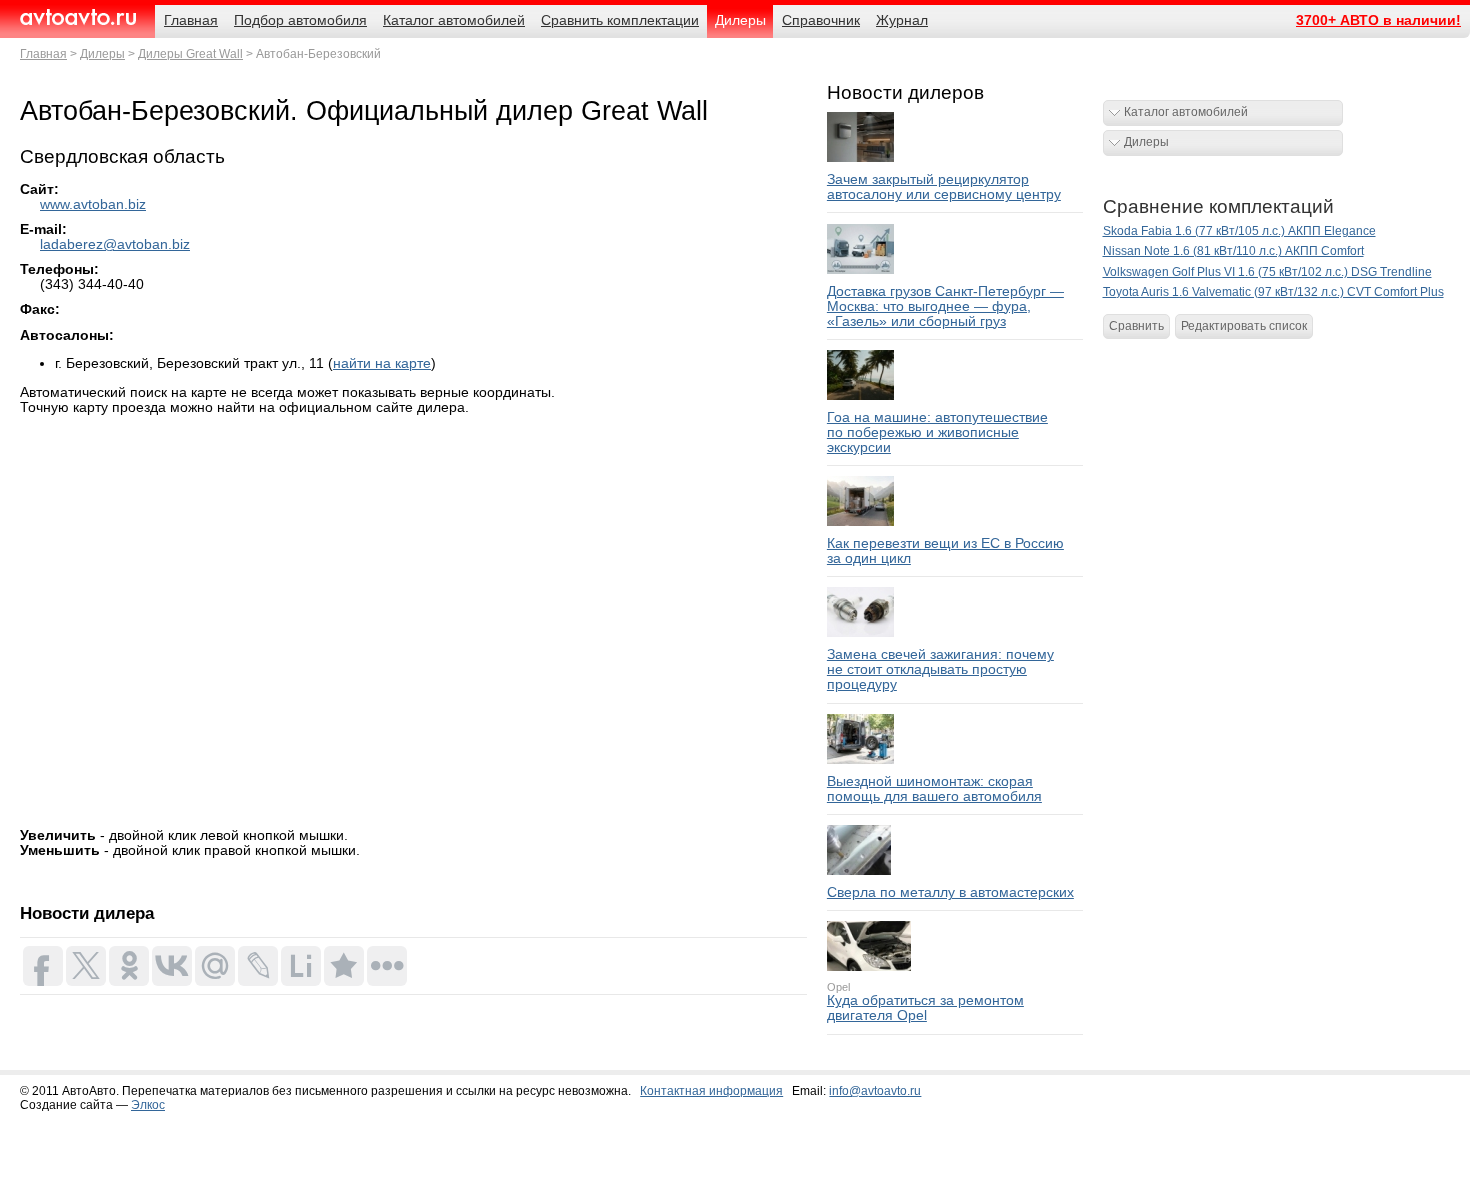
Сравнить (1136, 326)
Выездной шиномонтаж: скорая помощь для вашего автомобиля (934, 789)
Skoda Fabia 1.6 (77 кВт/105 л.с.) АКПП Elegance (1239, 231)
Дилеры (102, 54)
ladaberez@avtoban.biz (115, 244)
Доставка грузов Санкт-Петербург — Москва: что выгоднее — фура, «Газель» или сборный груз (945, 306)
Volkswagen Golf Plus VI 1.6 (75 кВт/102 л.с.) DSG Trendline (1267, 272)
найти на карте (382, 363)
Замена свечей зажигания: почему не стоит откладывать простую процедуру (940, 669)
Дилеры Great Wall (190, 54)
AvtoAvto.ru (77, 17)
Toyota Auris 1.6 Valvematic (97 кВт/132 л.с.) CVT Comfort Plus (1273, 292)
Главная (43, 54)
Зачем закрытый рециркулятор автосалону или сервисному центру (944, 187)
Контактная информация (711, 1091)
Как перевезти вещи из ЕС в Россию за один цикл (945, 551)
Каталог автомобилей (1186, 112)
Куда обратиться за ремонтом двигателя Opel (925, 1008)
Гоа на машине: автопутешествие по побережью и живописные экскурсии (937, 432)
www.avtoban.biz (93, 204)
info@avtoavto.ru (875, 1091)
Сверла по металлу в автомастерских (950, 892)
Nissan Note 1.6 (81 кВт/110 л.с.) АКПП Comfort (1233, 251)
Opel (838, 987)
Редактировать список (1244, 326)
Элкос (148, 1105)
